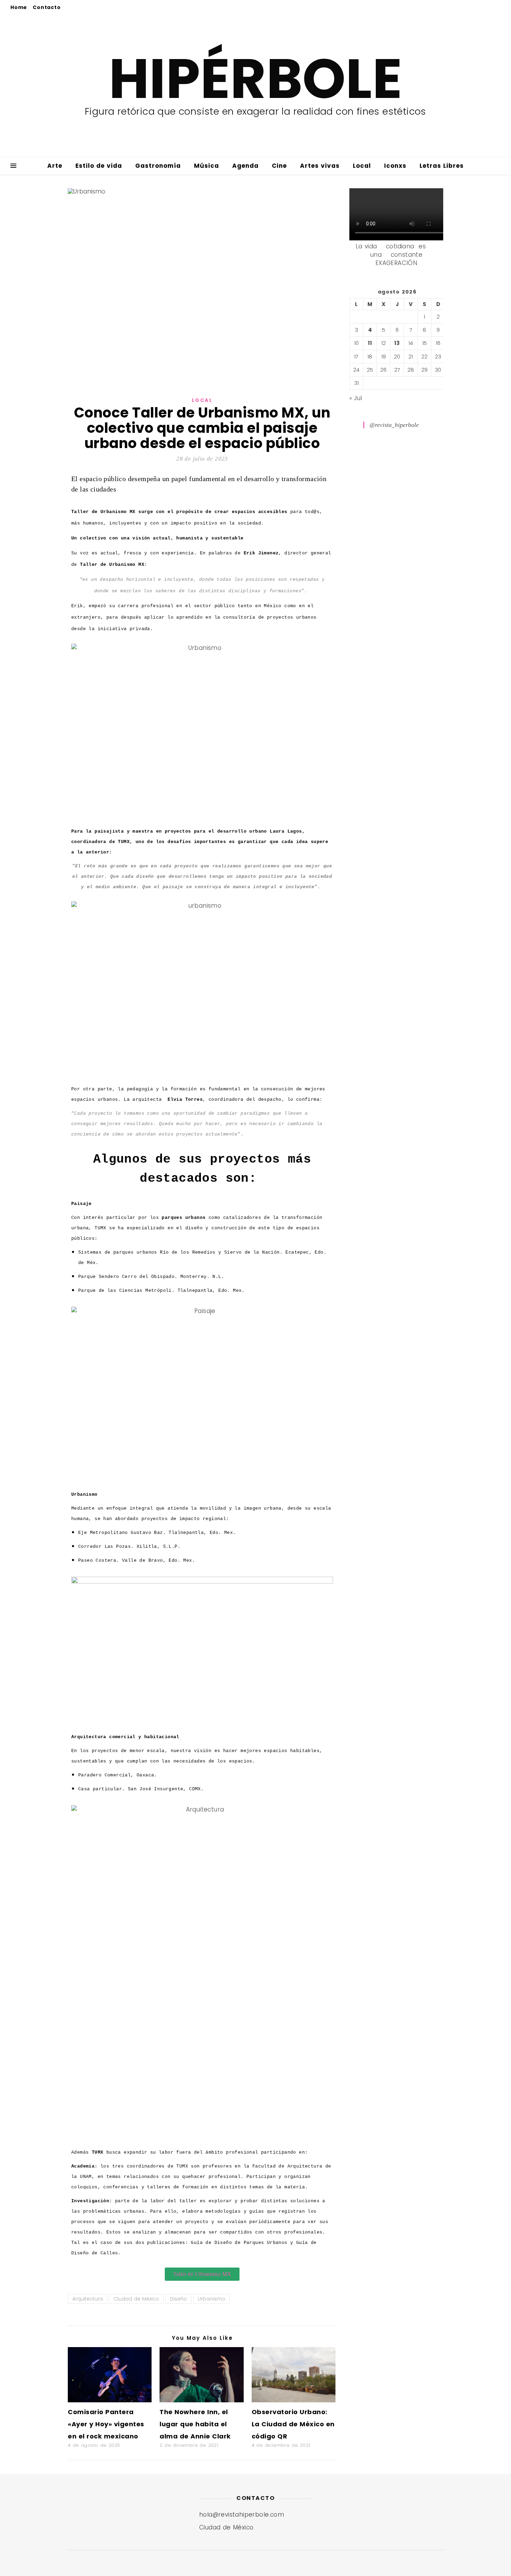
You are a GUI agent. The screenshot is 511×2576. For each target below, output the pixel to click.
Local (362, 166)
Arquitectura (88, 2299)
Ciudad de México (136, 2299)
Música (206, 166)
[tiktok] (493, 7)
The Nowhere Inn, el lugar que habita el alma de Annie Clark (195, 2424)
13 (397, 343)
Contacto (47, 7)
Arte (55, 166)
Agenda (245, 166)
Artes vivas (320, 166)
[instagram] (484, 7)
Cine (279, 166)
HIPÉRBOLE (255, 79)
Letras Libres (442, 166)
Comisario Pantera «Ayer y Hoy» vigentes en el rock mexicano (106, 2424)
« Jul (356, 398)
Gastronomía (158, 166)
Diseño (179, 2299)
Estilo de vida (99, 166)
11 (370, 343)
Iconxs (395, 166)
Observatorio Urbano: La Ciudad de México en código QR (293, 2424)
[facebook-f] (462, 7)
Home (19, 7)
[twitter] (473, 7)
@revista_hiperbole (394, 425)
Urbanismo (212, 2299)
